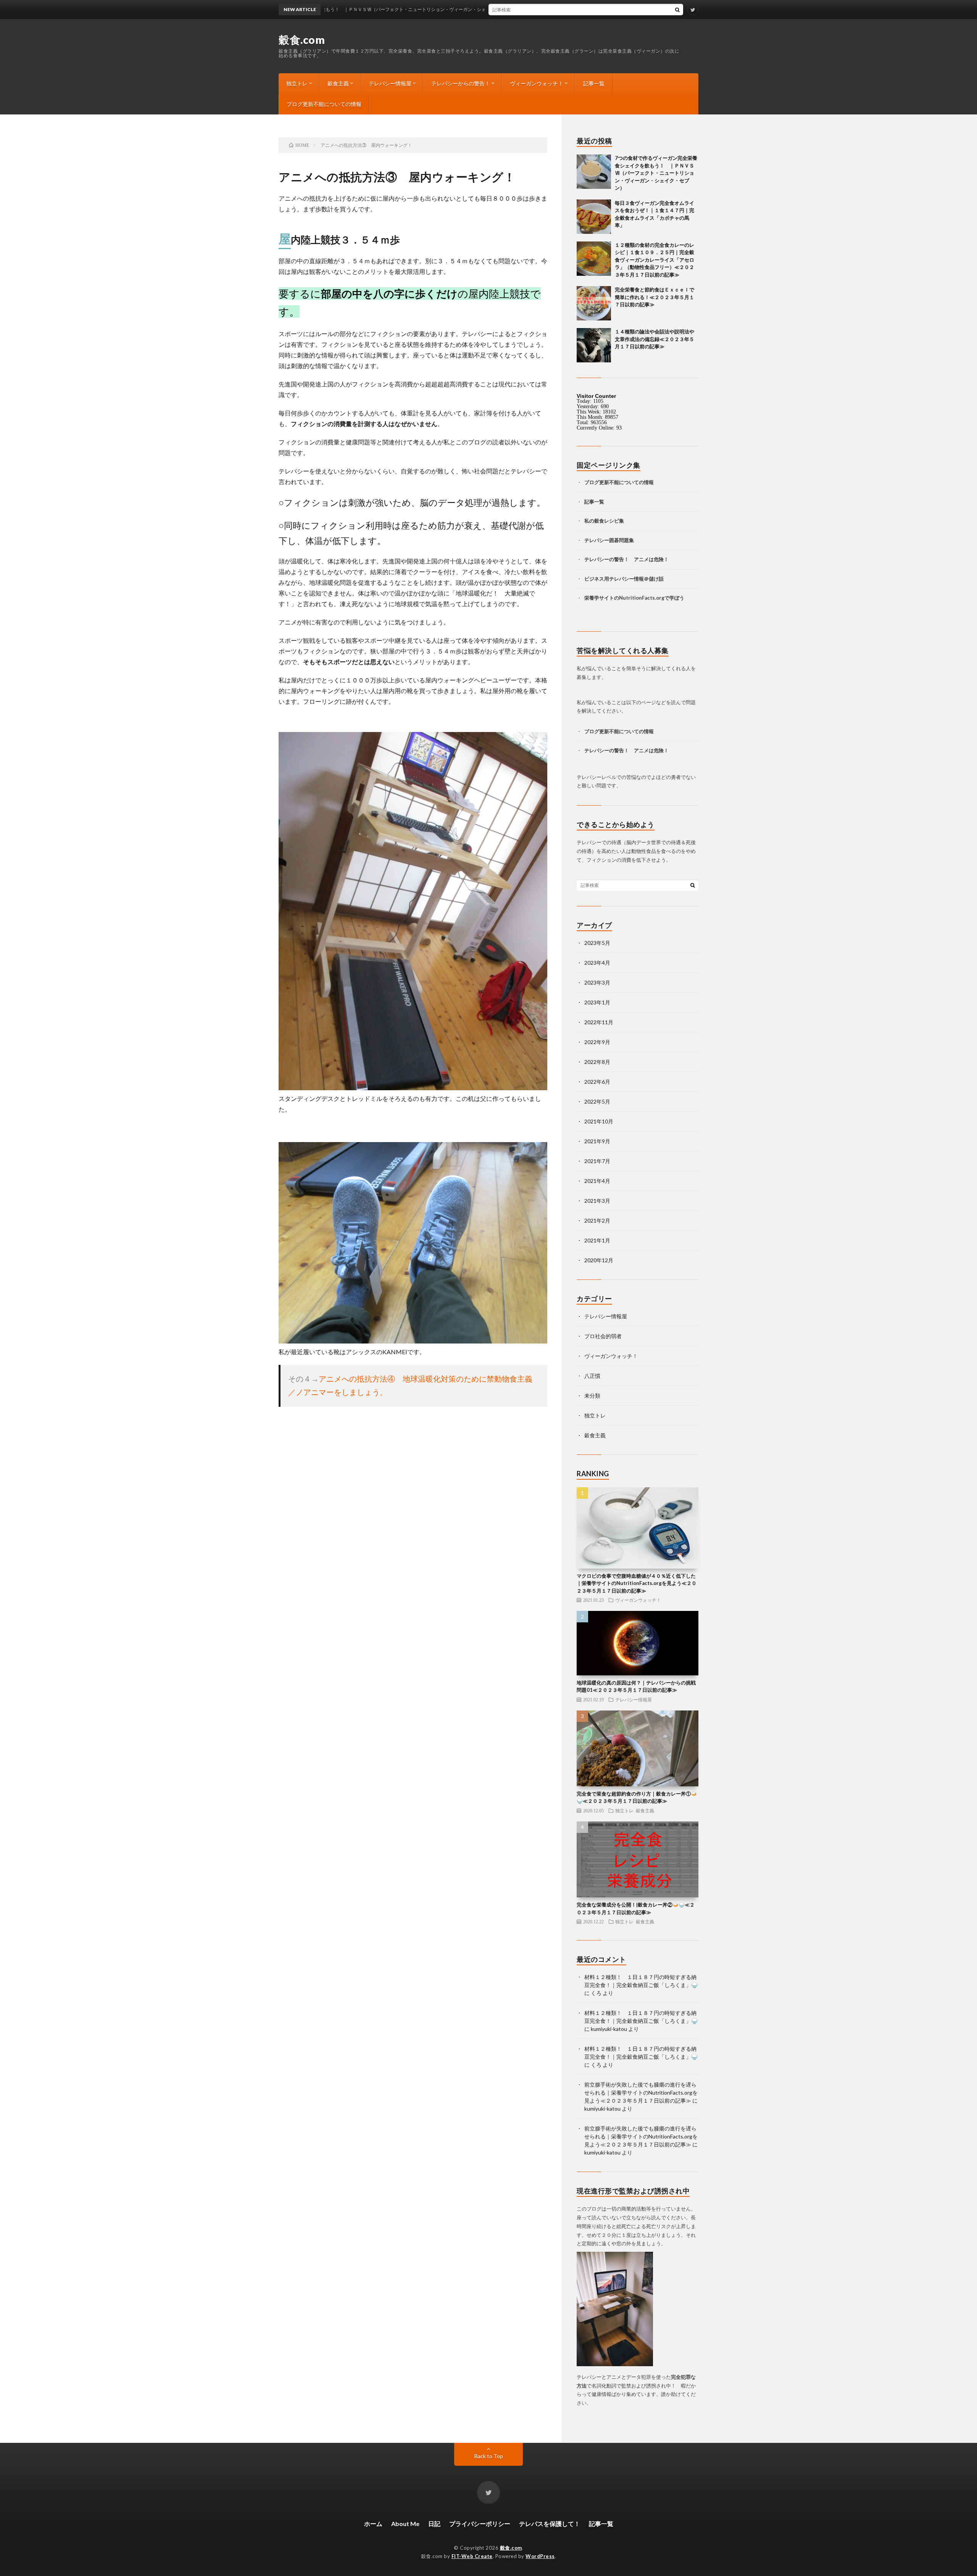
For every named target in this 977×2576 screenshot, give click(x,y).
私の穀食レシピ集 (604, 521)
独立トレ (297, 83)
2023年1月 (597, 1002)
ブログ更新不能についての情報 (324, 104)
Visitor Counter (596, 396)
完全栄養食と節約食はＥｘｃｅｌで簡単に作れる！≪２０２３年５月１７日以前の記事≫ (655, 297)
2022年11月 (599, 1022)
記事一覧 (594, 83)
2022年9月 (597, 1042)
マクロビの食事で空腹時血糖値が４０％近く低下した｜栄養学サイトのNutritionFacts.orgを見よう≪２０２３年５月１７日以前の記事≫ (637, 1583)
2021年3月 (597, 1201)
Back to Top (489, 2456)
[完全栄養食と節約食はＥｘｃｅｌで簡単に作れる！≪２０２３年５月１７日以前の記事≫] (594, 303)
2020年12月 (599, 1260)
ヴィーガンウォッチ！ (537, 83)
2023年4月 (597, 963)
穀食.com (302, 40)
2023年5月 (597, 943)
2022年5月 (597, 1101)
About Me (405, 2524)
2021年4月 (597, 1181)
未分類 (592, 1396)
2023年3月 (597, 982)
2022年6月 (597, 1082)
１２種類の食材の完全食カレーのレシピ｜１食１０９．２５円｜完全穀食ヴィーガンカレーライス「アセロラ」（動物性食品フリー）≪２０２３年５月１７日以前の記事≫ (655, 260)
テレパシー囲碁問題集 (609, 540)
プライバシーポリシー (480, 2524)
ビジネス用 (597, 579)
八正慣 (592, 1376)
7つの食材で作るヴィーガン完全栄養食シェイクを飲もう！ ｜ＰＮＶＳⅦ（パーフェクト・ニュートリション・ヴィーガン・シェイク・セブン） (656, 173)
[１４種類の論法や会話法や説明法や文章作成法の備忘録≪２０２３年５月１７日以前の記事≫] (594, 345)
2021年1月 (597, 1240)
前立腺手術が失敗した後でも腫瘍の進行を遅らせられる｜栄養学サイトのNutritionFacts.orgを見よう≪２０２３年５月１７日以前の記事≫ (641, 2092)
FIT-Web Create (472, 2556)
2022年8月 (597, 1062)
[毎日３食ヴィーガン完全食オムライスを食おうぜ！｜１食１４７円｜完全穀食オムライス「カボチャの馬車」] (594, 217)
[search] (677, 10)
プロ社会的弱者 (603, 1336)
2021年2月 (597, 1220)
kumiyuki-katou (609, 2029)
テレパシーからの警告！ (461, 83)
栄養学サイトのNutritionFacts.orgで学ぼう (635, 598)
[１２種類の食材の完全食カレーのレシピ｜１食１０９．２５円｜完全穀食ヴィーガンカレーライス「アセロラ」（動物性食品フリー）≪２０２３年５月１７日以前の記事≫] (594, 259)
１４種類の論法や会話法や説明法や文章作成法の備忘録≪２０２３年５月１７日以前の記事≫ (655, 339)
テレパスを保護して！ (550, 2524)
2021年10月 (599, 1121)
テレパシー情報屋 (390, 83)
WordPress (540, 2556)
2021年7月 (597, 1161)
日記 (434, 2524)
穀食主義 (338, 83)
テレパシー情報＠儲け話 (636, 579)
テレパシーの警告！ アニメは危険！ (626, 559)
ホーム (373, 2524)
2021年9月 (597, 1141)
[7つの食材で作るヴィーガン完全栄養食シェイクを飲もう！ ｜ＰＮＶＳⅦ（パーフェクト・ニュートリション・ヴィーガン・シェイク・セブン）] (594, 172)
